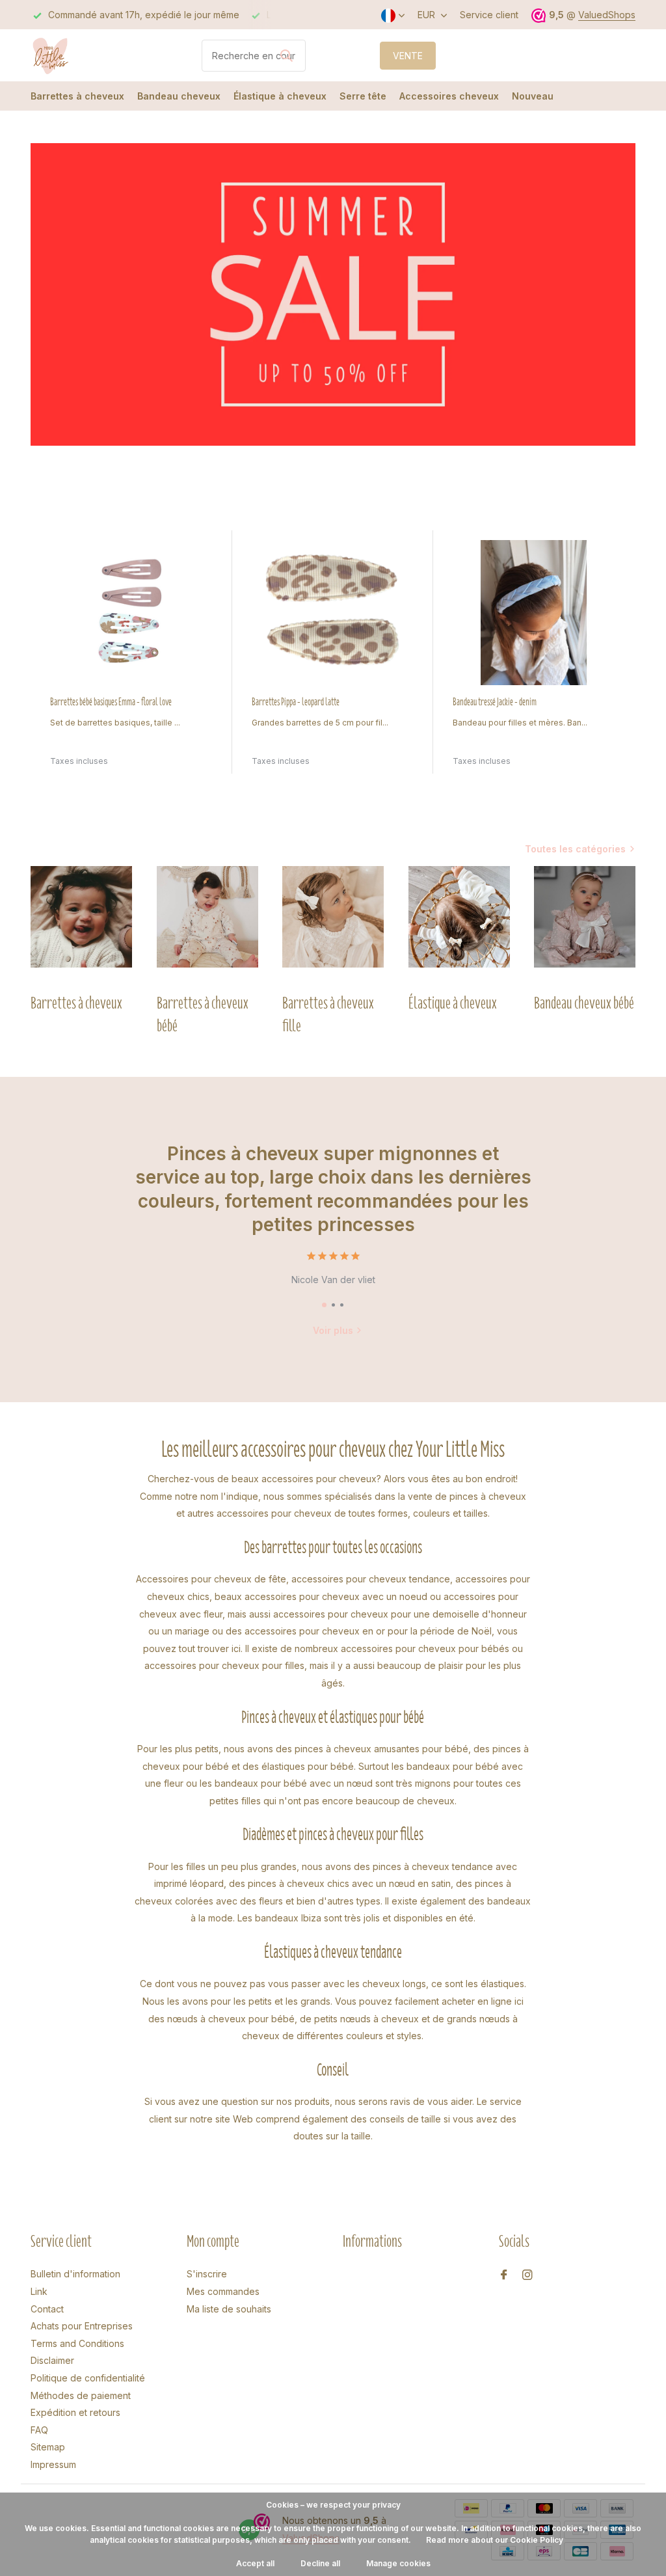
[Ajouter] (206, 769)
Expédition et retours (75, 2412)
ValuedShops (607, 15)
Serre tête (363, 96)
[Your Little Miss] (79, 55)
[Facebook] (504, 2275)
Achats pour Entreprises (82, 2326)
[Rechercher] (286, 55)
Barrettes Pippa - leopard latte (296, 702)
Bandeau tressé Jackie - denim (495, 702)
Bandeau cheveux (179, 96)
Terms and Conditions (77, 2343)
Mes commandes (223, 2291)
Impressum (53, 2464)
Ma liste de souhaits (229, 2309)
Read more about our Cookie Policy (495, 2540)
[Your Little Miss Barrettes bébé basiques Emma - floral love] (131, 613)
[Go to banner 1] (333, 294)
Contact (47, 2309)
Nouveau (533, 96)
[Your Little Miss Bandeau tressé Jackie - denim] (534, 613)
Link (39, 2291)
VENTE (408, 56)
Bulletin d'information (75, 2274)
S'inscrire (207, 2274)
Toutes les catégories (575, 849)
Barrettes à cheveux (77, 96)
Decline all (320, 2563)
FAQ (39, 2430)
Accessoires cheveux (449, 96)
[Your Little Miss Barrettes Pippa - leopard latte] (333, 613)
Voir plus (333, 1330)
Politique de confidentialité (88, 2378)
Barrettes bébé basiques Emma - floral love (111, 702)
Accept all (255, 2563)
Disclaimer (52, 2360)
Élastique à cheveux (280, 96)
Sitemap (48, 2447)
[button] (324, 1305)
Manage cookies (398, 2563)
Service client (489, 15)
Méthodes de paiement (81, 2395)
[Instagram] (527, 2275)
